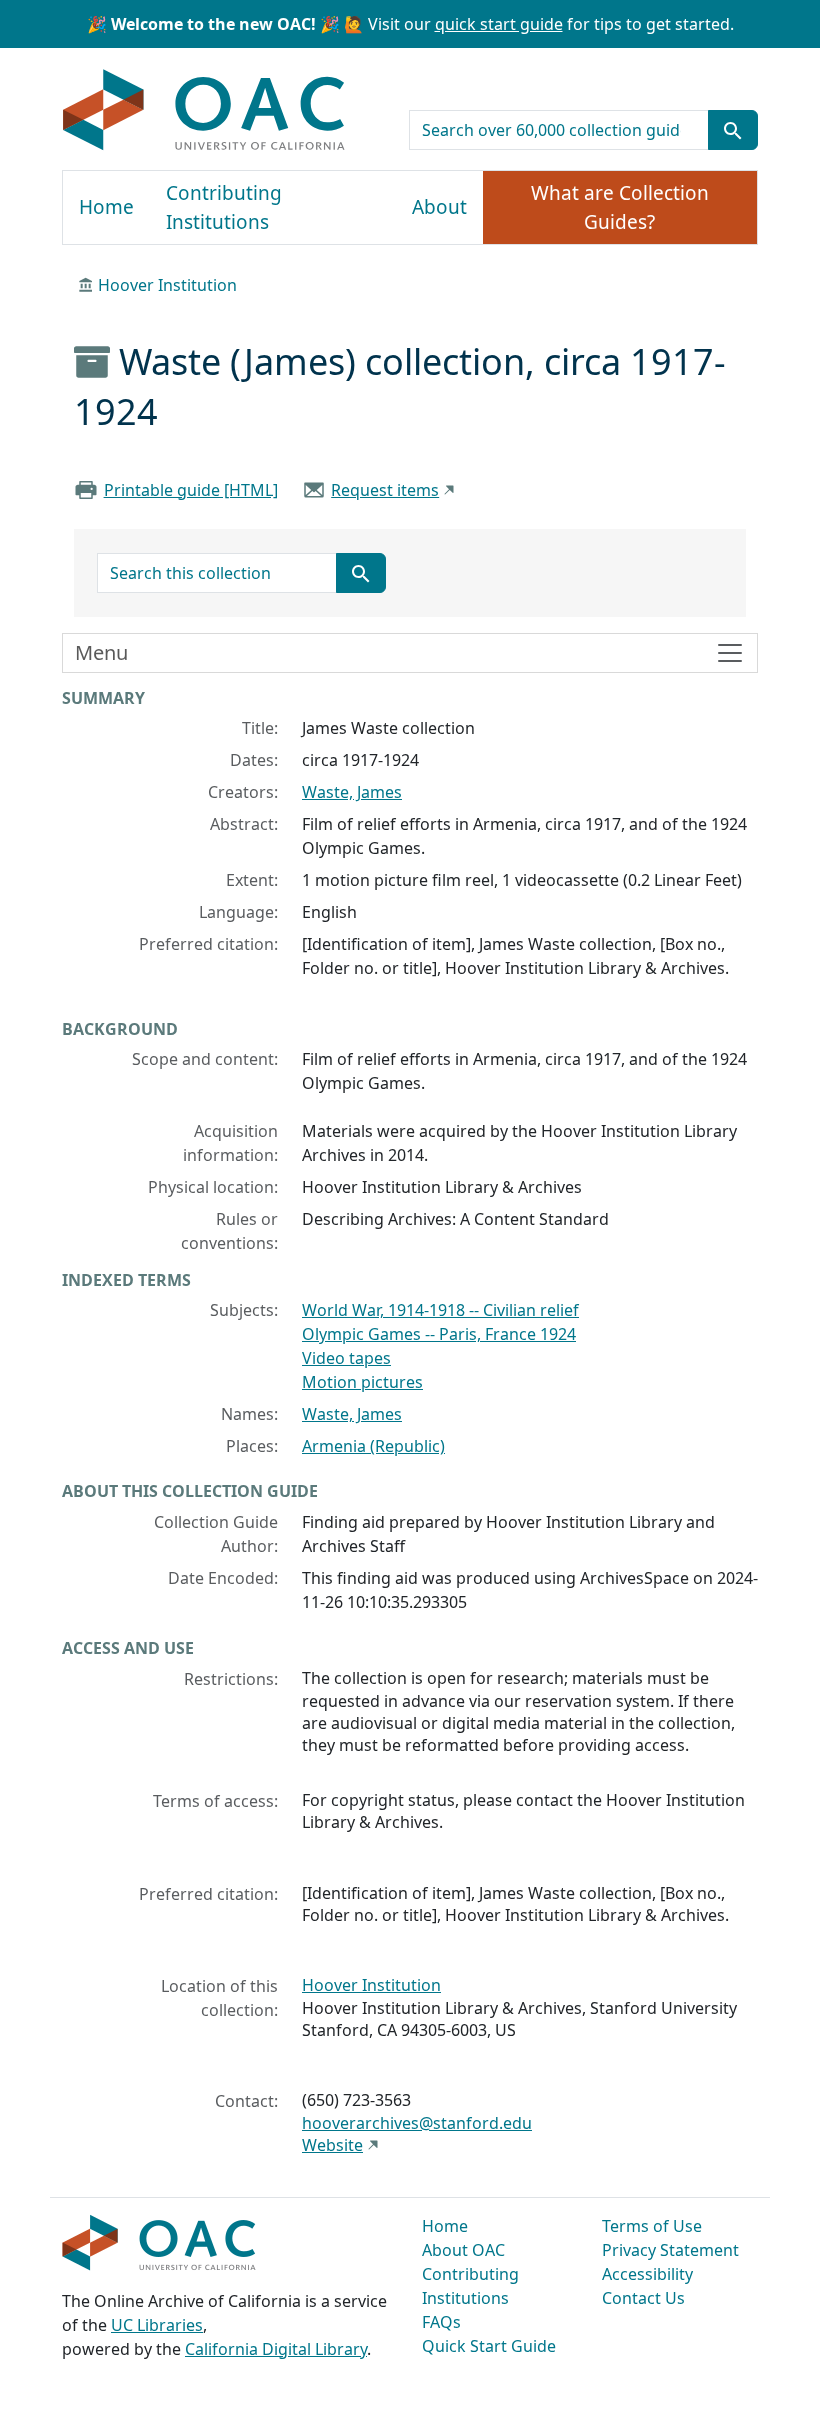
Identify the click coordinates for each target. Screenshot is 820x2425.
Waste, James (352, 792)
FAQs (441, 2322)
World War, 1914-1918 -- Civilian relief (440, 1310)
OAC (204, 111)
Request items (385, 490)
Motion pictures (362, 1382)
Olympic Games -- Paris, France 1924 (439, 1334)
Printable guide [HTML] (191, 490)
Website (332, 2145)
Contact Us (643, 2298)
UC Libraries (157, 2325)
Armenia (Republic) (373, 1446)
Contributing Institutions (224, 207)
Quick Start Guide (489, 2346)
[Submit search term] (733, 130)
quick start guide (499, 24)
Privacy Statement (670, 2250)
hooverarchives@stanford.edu (417, 2123)
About (439, 207)
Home (106, 207)
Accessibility (647, 2274)
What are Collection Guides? (620, 207)
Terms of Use (652, 2226)
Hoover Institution (167, 285)
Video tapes (346, 1358)
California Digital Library (276, 2349)
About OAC (463, 2250)
